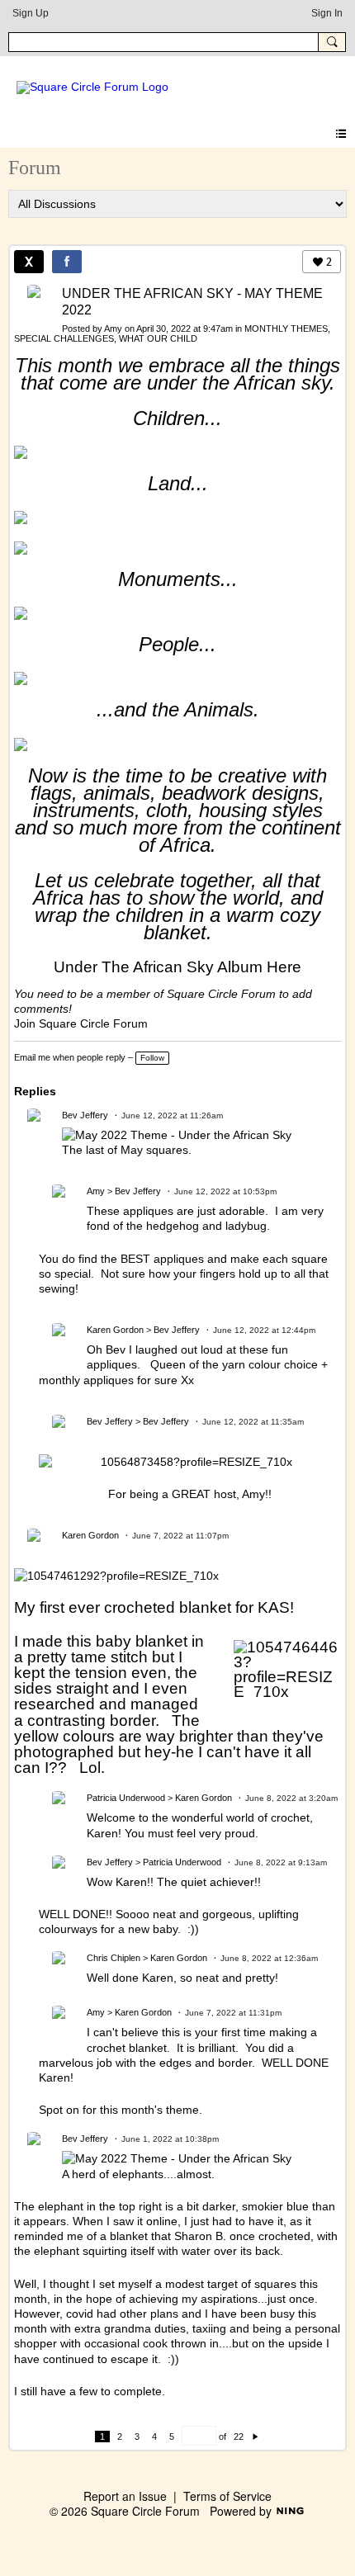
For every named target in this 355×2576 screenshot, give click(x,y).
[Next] (256, 2437)
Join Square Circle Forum (81, 1023)
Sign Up (31, 13)
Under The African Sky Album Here (177, 967)
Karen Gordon (115, 1330)
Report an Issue (125, 2496)
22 (239, 2437)
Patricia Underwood (126, 1798)
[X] (29, 262)
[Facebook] (67, 262)
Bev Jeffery (85, 1115)
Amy (113, 328)
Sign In (327, 13)
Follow (152, 1058)
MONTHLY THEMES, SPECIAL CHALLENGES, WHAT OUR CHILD (172, 333)
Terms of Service (227, 2496)
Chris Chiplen (114, 1958)
